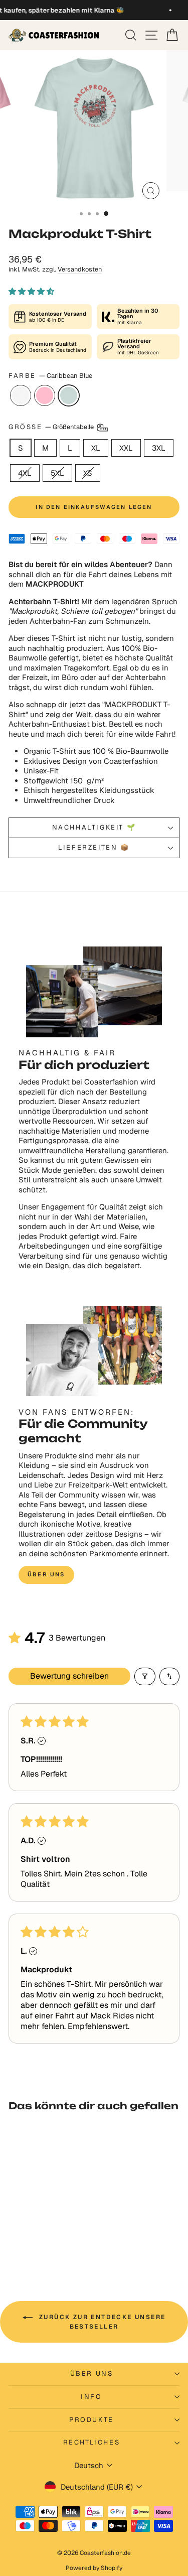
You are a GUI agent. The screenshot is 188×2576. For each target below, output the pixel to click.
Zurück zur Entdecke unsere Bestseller (101, 2322)
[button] (31, 291)
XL (96, 448)
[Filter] (145, 1676)
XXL (126, 448)
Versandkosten (80, 269)
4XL (25, 473)
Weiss (21, 395)
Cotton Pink (45, 395)
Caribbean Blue (69, 395)
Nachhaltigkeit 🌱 (94, 827)
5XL (57, 473)
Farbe (50, 376)
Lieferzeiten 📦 (94, 847)
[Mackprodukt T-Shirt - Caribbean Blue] (52, 2242)
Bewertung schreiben (69, 1676)
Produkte (91, 2420)
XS (88, 473)
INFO (91, 2397)
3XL (159, 448)
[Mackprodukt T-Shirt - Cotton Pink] (41, 2242)
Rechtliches (92, 2442)
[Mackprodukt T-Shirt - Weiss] (29, 2242)
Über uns (46, 1574)
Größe (52, 427)
